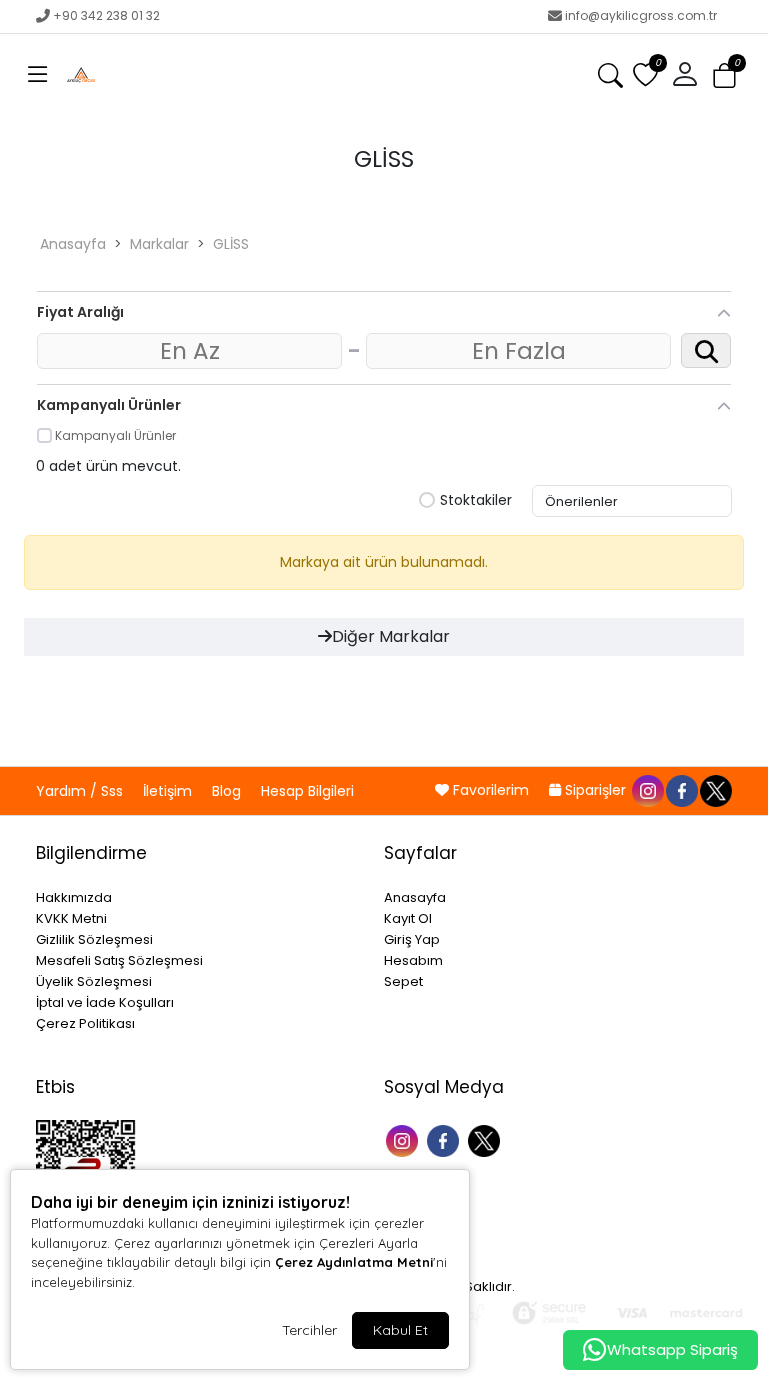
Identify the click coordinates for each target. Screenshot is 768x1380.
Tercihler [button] (309, 1330)
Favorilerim (491, 790)
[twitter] (715, 790)
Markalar (159, 244)
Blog (228, 791)
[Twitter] (486, 1138)
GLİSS (231, 244)
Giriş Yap (412, 939)
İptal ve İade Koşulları (105, 1002)
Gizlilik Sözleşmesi (94, 939)
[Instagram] (404, 1138)
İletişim (169, 791)
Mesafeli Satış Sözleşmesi (119, 960)
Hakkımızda (74, 897)
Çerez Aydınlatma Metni (354, 1262)
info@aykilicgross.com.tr (641, 15)
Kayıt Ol (408, 918)
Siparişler (595, 790)
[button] (38, 75)
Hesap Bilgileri (307, 791)
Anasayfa (73, 244)
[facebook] (681, 790)
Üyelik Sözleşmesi (94, 981)
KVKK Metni (71, 918)
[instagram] (647, 790)
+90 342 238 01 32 (106, 15)
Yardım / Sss (81, 791)
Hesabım (413, 960)
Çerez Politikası (85, 1023)
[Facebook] (445, 1138)
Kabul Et (400, 1330)
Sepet (403, 981)
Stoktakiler (476, 501)
